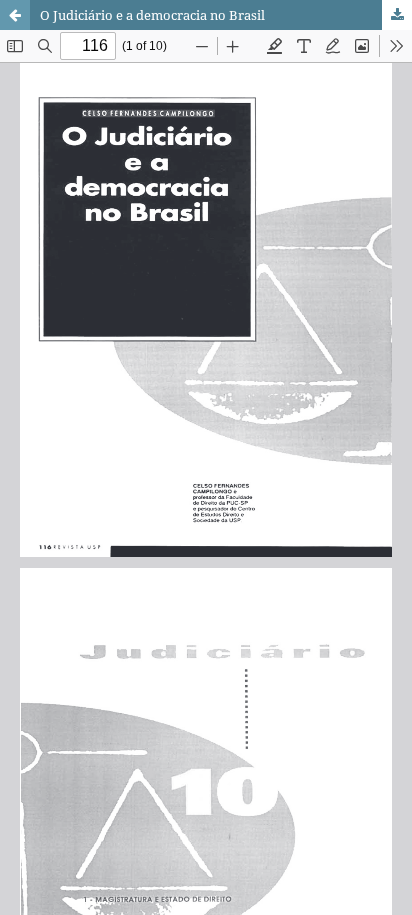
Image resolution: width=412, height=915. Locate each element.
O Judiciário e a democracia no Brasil (152, 15)
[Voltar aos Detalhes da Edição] (15, 15)
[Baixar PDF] (397, 15)
